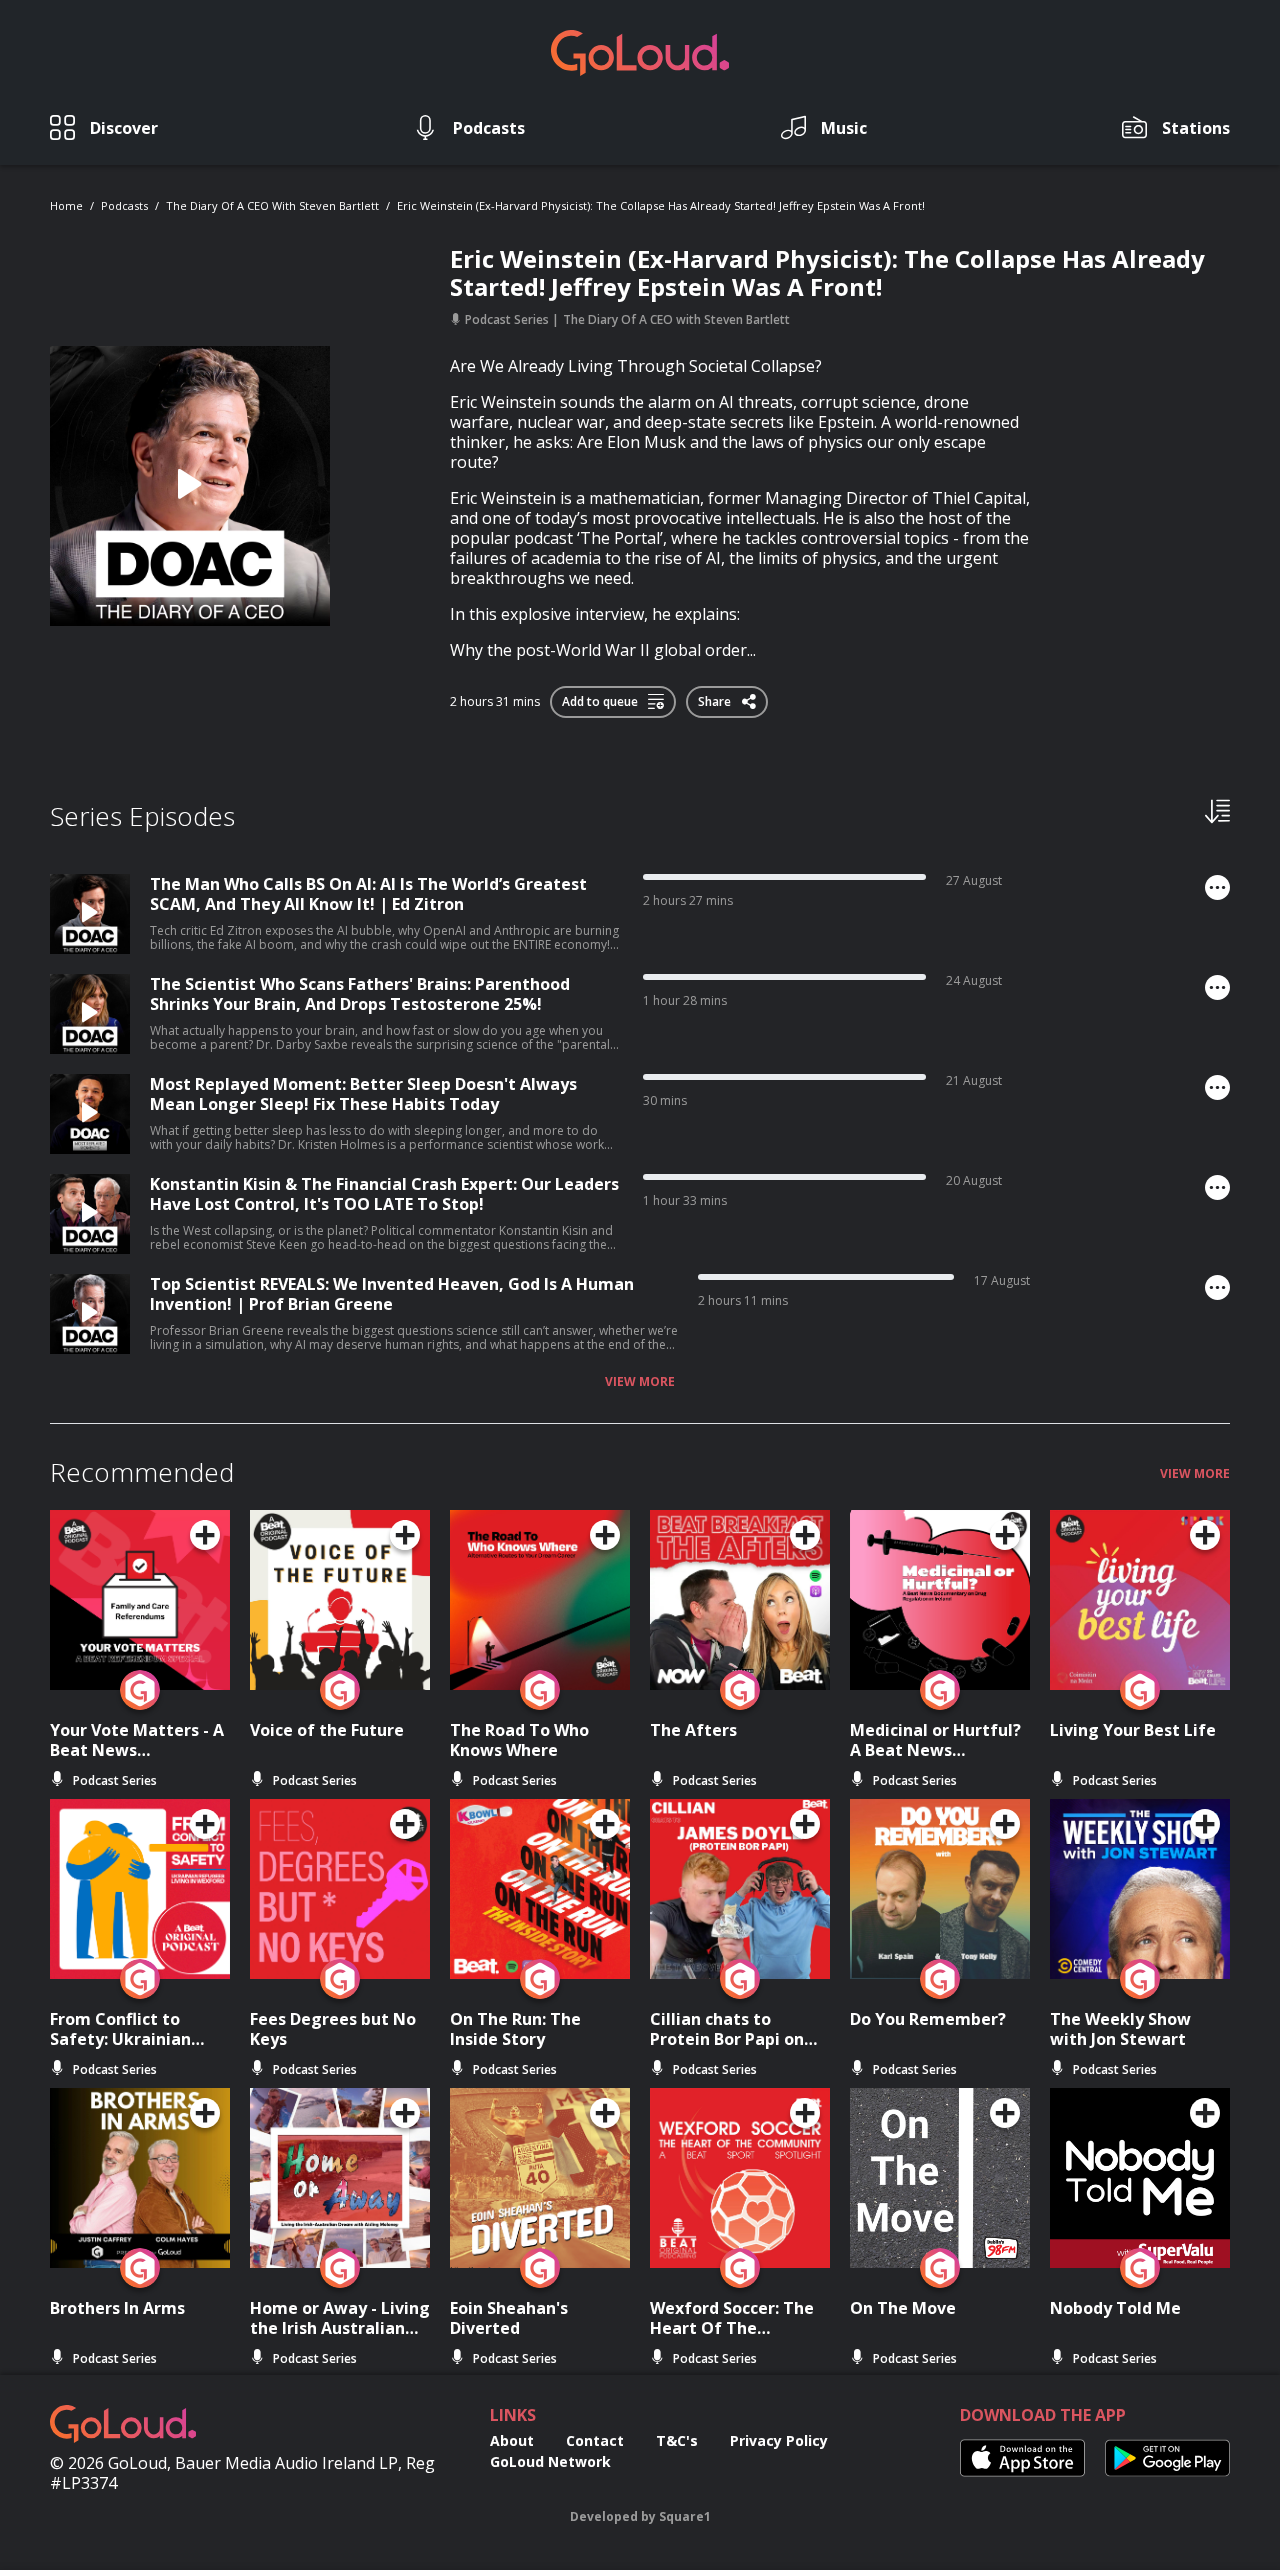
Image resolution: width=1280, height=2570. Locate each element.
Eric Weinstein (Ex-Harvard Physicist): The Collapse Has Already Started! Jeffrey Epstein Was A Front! (661, 205)
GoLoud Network (550, 2461)
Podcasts (124, 205)
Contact (595, 2440)
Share (716, 698)
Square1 (685, 2516)
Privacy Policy (779, 2440)
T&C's (677, 2440)
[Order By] (1217, 810)
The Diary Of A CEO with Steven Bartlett (272, 205)
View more (640, 1382)
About (512, 2440)
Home (66, 205)
